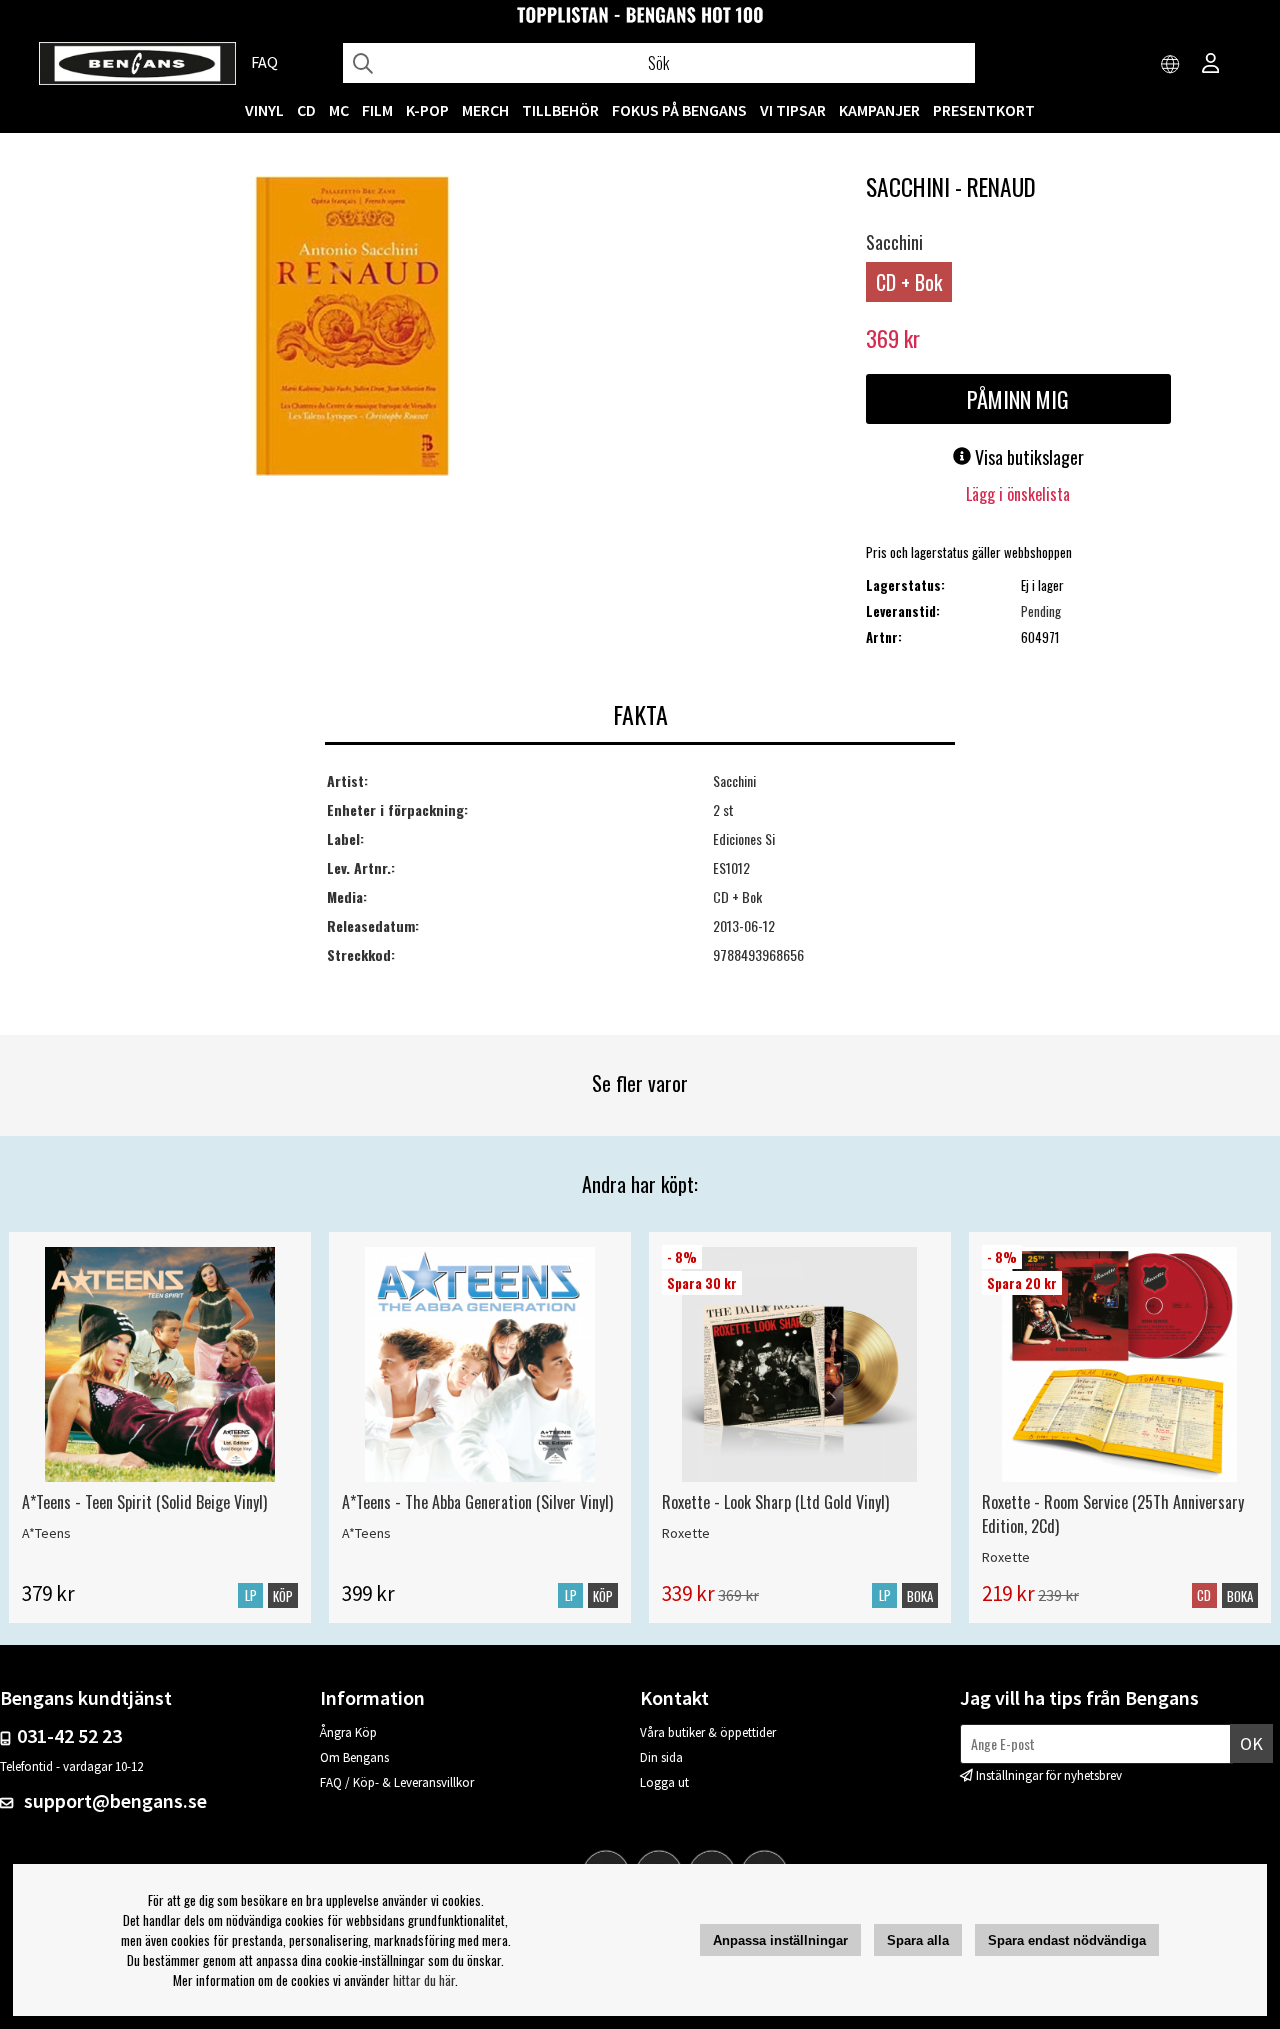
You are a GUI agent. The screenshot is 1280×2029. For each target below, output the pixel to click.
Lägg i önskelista (1018, 494)
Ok (1251, 1743)
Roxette (686, 1533)
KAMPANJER (879, 110)
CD (306, 110)
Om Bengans (354, 1757)
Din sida (661, 1757)
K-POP (427, 110)
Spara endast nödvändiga (1067, 1940)
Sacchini (894, 242)
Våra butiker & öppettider (708, 1732)
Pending (1041, 611)
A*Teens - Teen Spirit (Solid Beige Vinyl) (144, 1502)
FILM (377, 110)
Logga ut (664, 1782)
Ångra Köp (348, 1732)
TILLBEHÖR (560, 110)
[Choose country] (1171, 65)
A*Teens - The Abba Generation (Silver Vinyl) (477, 1502)
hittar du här (424, 1980)
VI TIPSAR (793, 110)
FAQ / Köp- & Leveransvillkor (397, 1782)
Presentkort (984, 110)
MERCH (485, 110)
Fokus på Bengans (679, 110)
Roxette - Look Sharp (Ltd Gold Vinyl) (775, 1502)
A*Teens (46, 1533)
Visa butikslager (1027, 457)
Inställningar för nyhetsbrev (1049, 1775)
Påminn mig (1018, 399)
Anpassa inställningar (780, 1940)
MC (339, 110)
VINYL (264, 110)
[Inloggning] (1211, 65)
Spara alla (918, 1940)
